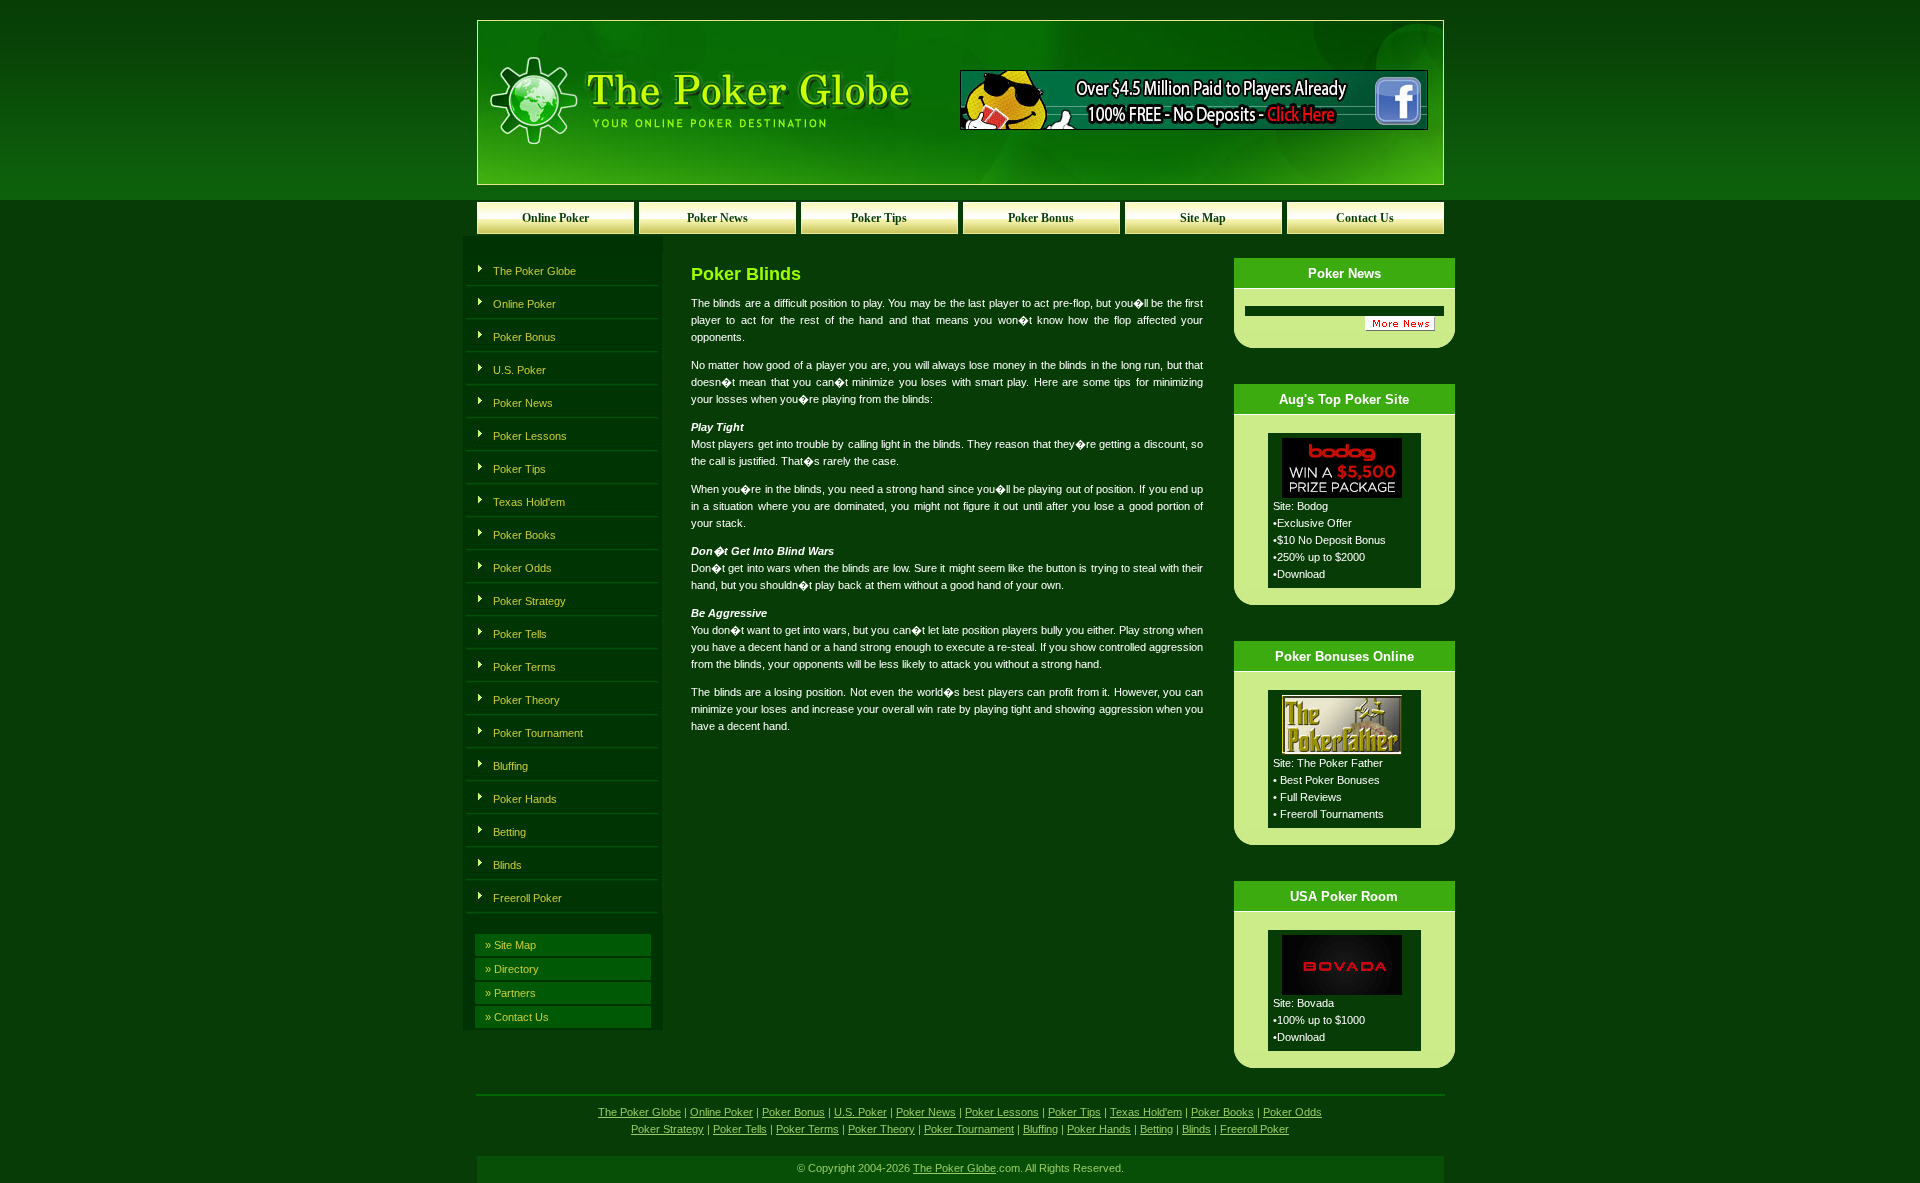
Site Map (1203, 218)
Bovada (1315, 1003)
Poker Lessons (530, 436)
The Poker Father (1340, 763)
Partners (515, 993)
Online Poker (555, 218)
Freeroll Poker (527, 898)
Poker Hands (525, 799)
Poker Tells (520, 634)
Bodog (1312, 506)
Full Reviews (1311, 797)
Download (1301, 574)
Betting (509, 832)
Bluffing (510, 766)
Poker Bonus (1041, 218)
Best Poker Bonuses (1330, 780)
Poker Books (524, 535)
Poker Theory (526, 700)
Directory (516, 969)
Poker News (717, 218)
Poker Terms (524, 667)
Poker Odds (522, 568)
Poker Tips (879, 218)
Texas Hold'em (529, 502)
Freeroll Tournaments (1332, 814)
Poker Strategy (529, 601)
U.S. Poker (519, 370)
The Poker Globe (534, 271)
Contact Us (1365, 218)
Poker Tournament (538, 733)
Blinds (507, 865)
